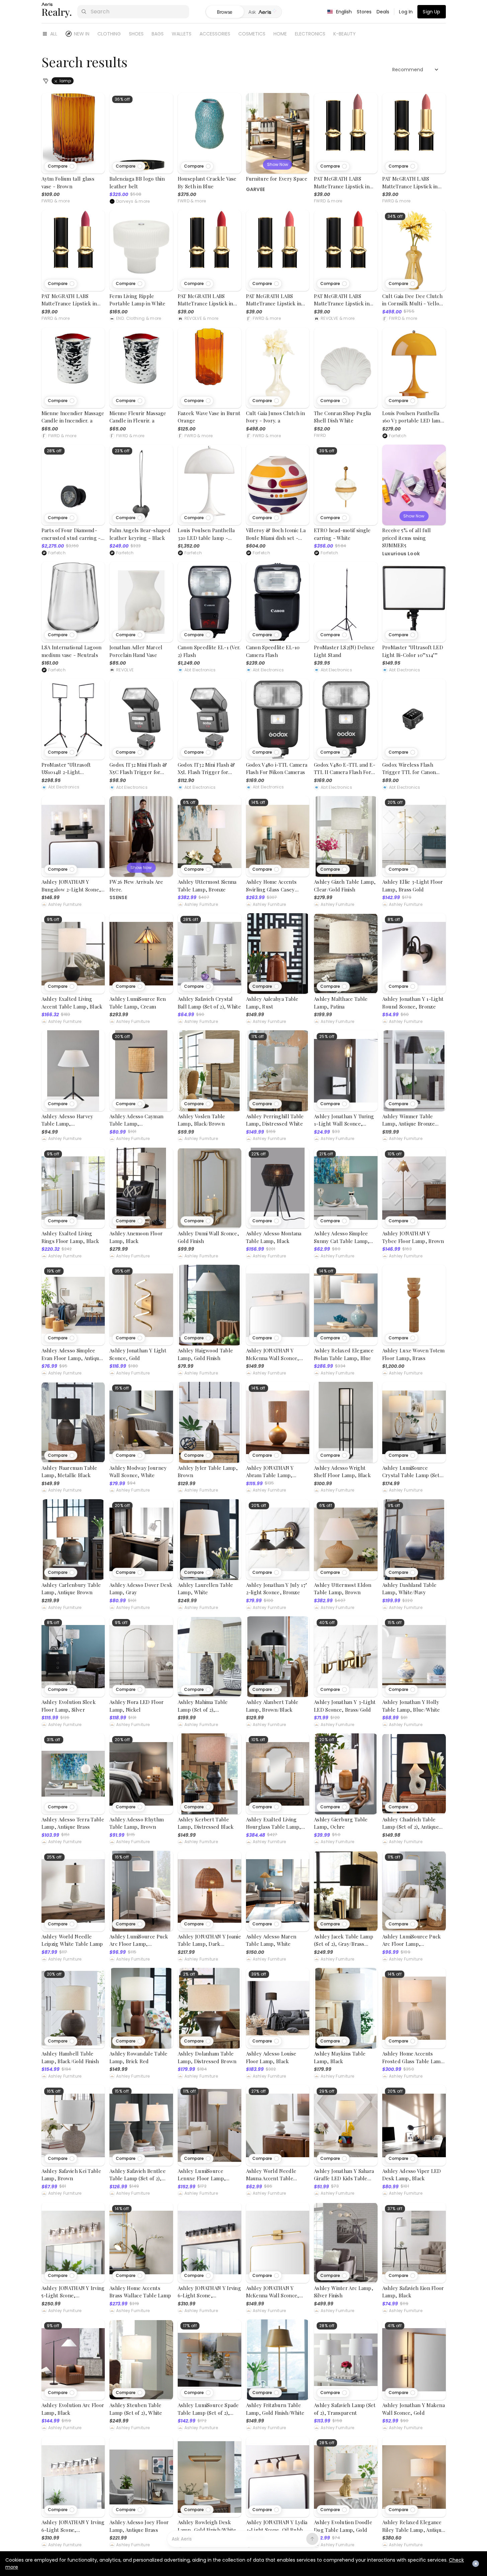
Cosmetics (252, 34)
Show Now (278, 164)
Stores (364, 12)
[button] (61, 166)
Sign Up (431, 12)
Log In (406, 12)
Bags (158, 34)
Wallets (182, 34)
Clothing (109, 34)
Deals (383, 12)
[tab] (263, 12)
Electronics (310, 34)
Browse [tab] (225, 12)
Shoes (136, 34)
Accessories (215, 34)
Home (280, 34)
